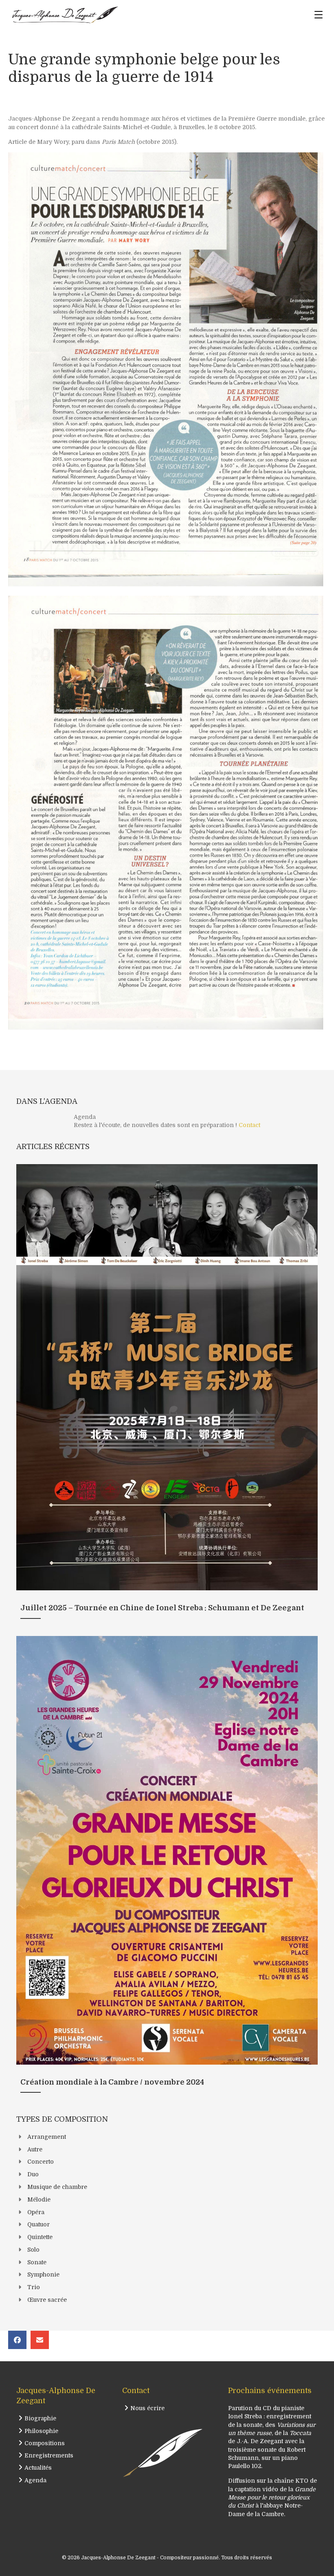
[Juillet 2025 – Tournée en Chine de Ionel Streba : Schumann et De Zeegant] (167, 1396)
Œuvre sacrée (47, 2300)
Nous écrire (147, 2408)
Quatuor (38, 2224)
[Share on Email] (40, 2340)
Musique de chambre (57, 2187)
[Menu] (319, 15)
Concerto (41, 2162)
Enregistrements (49, 2455)
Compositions (45, 2443)
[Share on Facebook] (17, 2340)
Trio (34, 2287)
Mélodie (39, 2200)
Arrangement (47, 2137)
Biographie (40, 2418)
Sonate (37, 2262)
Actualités (38, 2468)
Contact (249, 1125)
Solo (33, 2250)
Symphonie (43, 2274)
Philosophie (41, 2431)
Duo (33, 2174)
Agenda (35, 2480)
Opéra (36, 2212)
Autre (35, 2149)
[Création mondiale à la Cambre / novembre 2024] (167, 1869)
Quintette (40, 2237)
